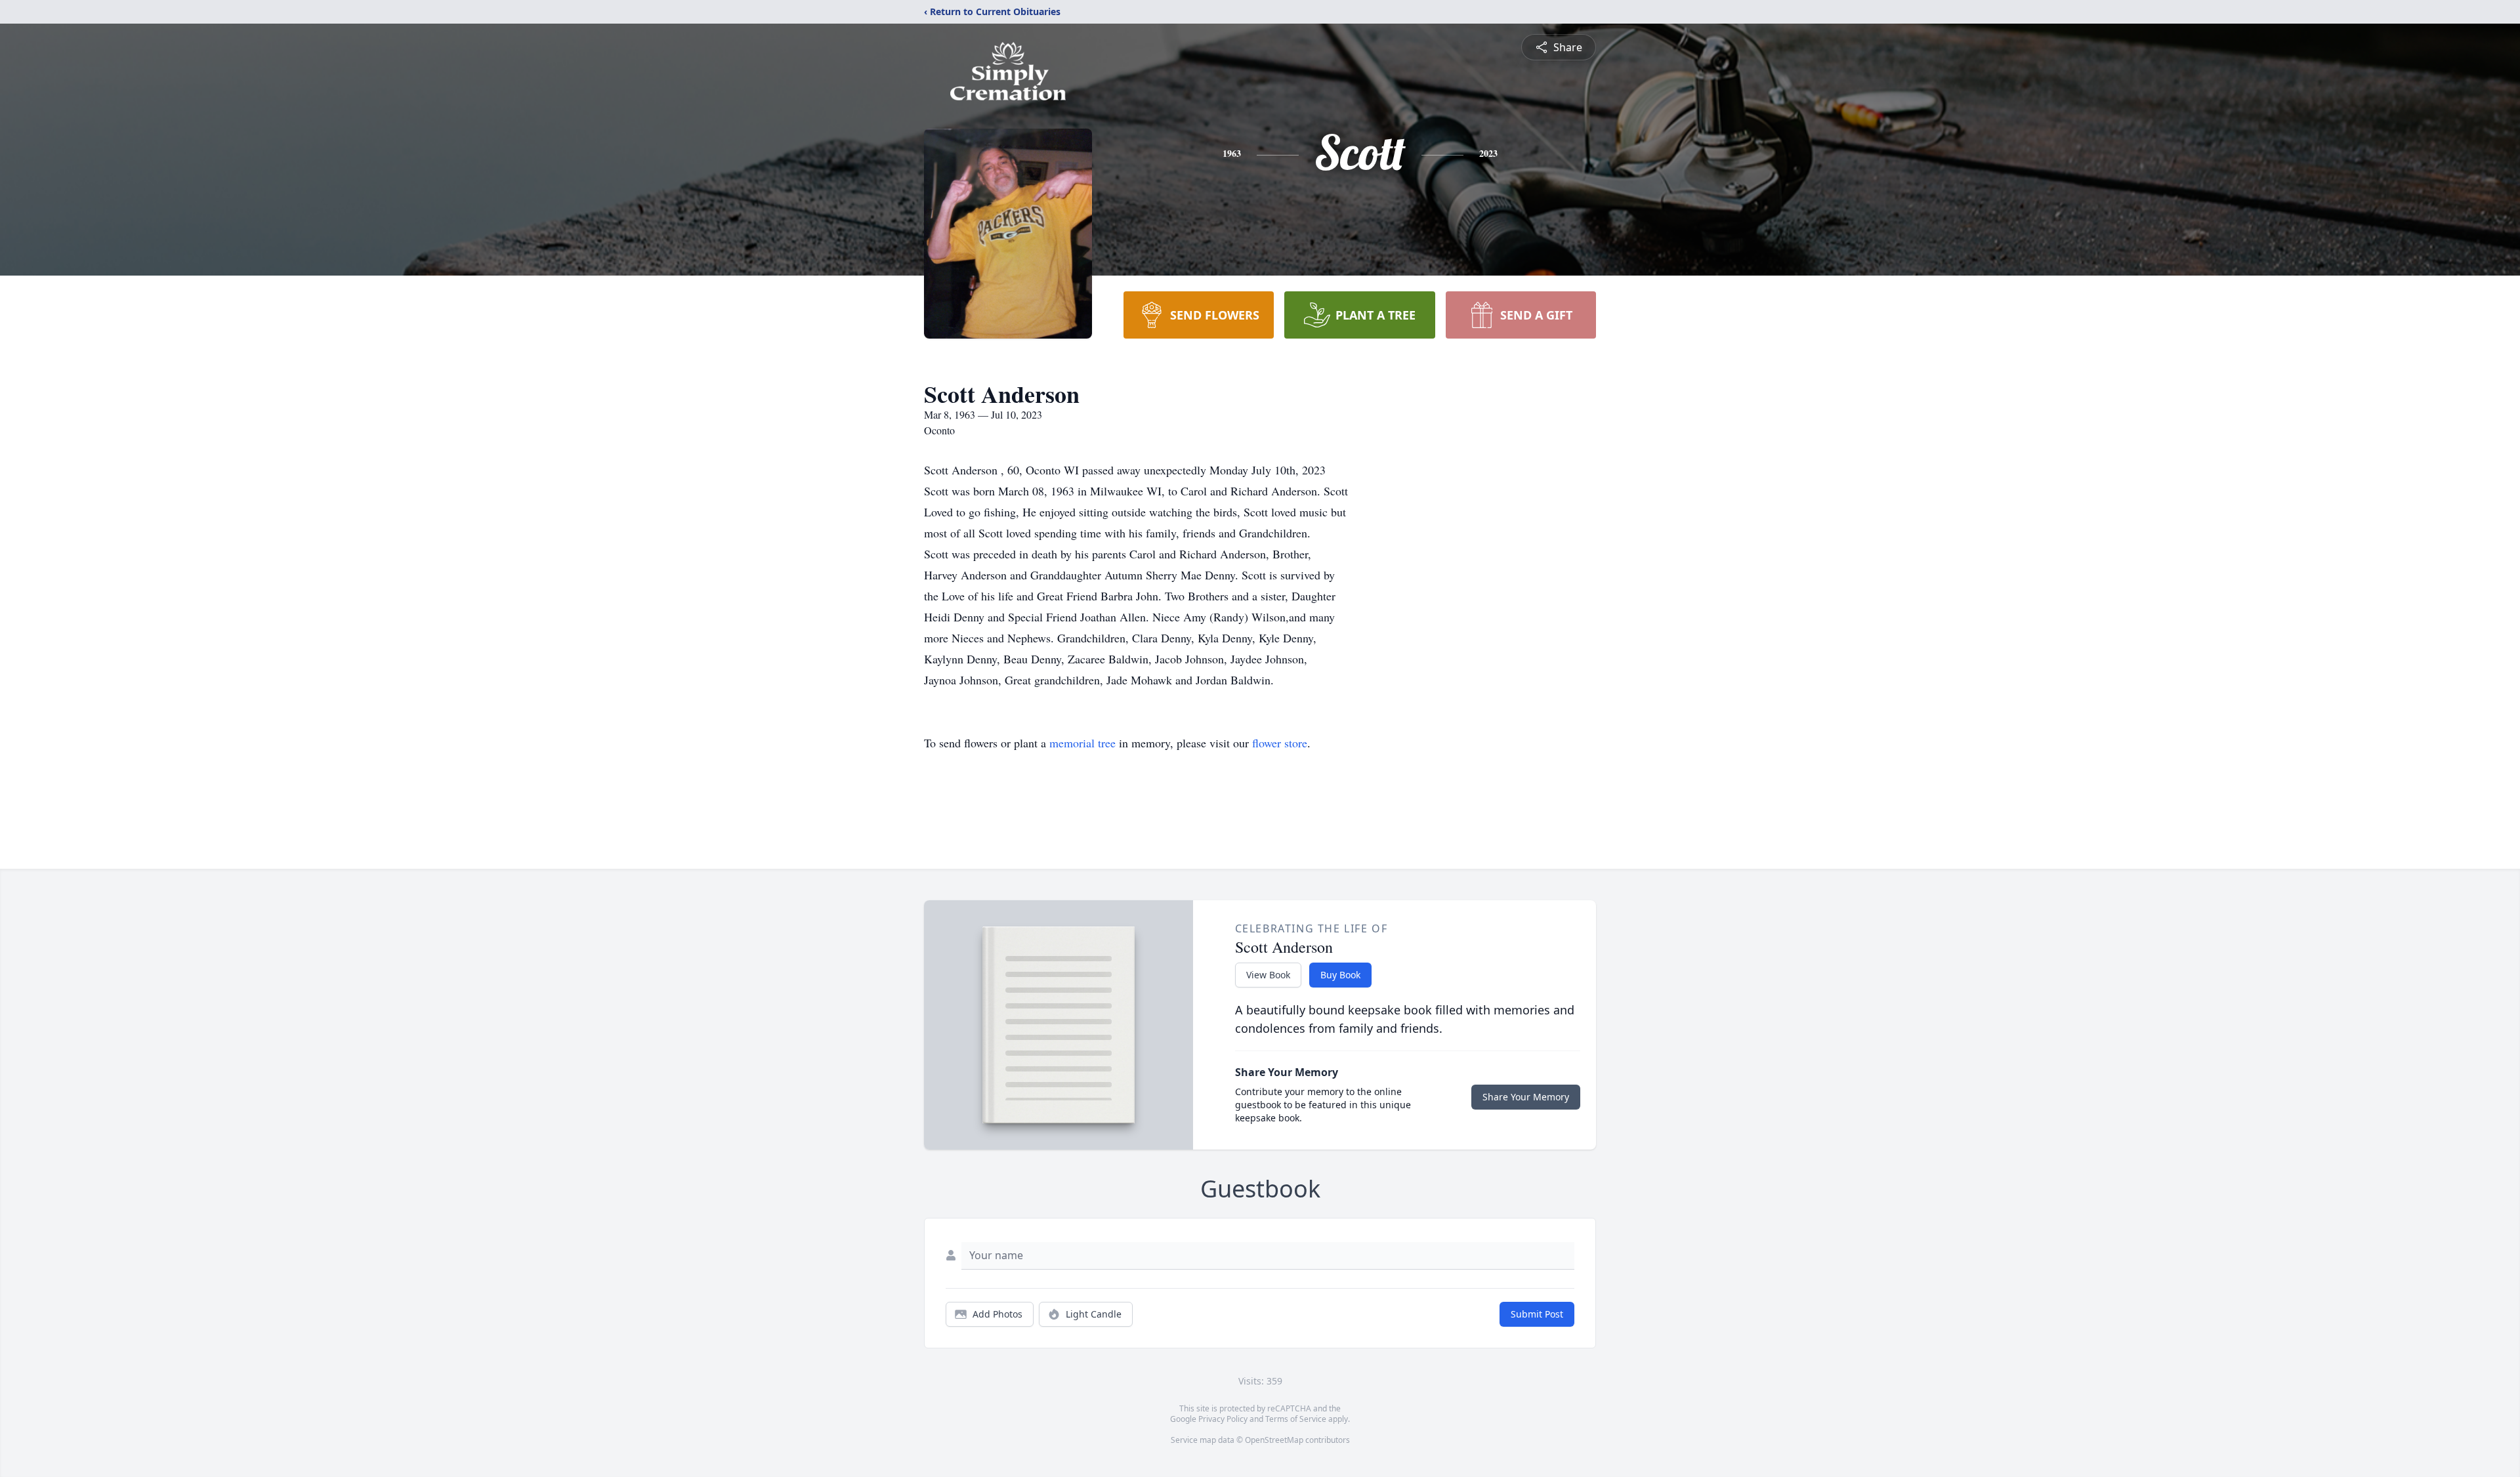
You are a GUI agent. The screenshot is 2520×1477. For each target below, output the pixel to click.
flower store (1280, 743)
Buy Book (1340, 975)
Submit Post (1537, 1314)
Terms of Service (1296, 1419)
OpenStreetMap (1274, 1440)
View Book (1268, 975)
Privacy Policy (1223, 1419)
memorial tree (1082, 743)
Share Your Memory (1526, 1097)
